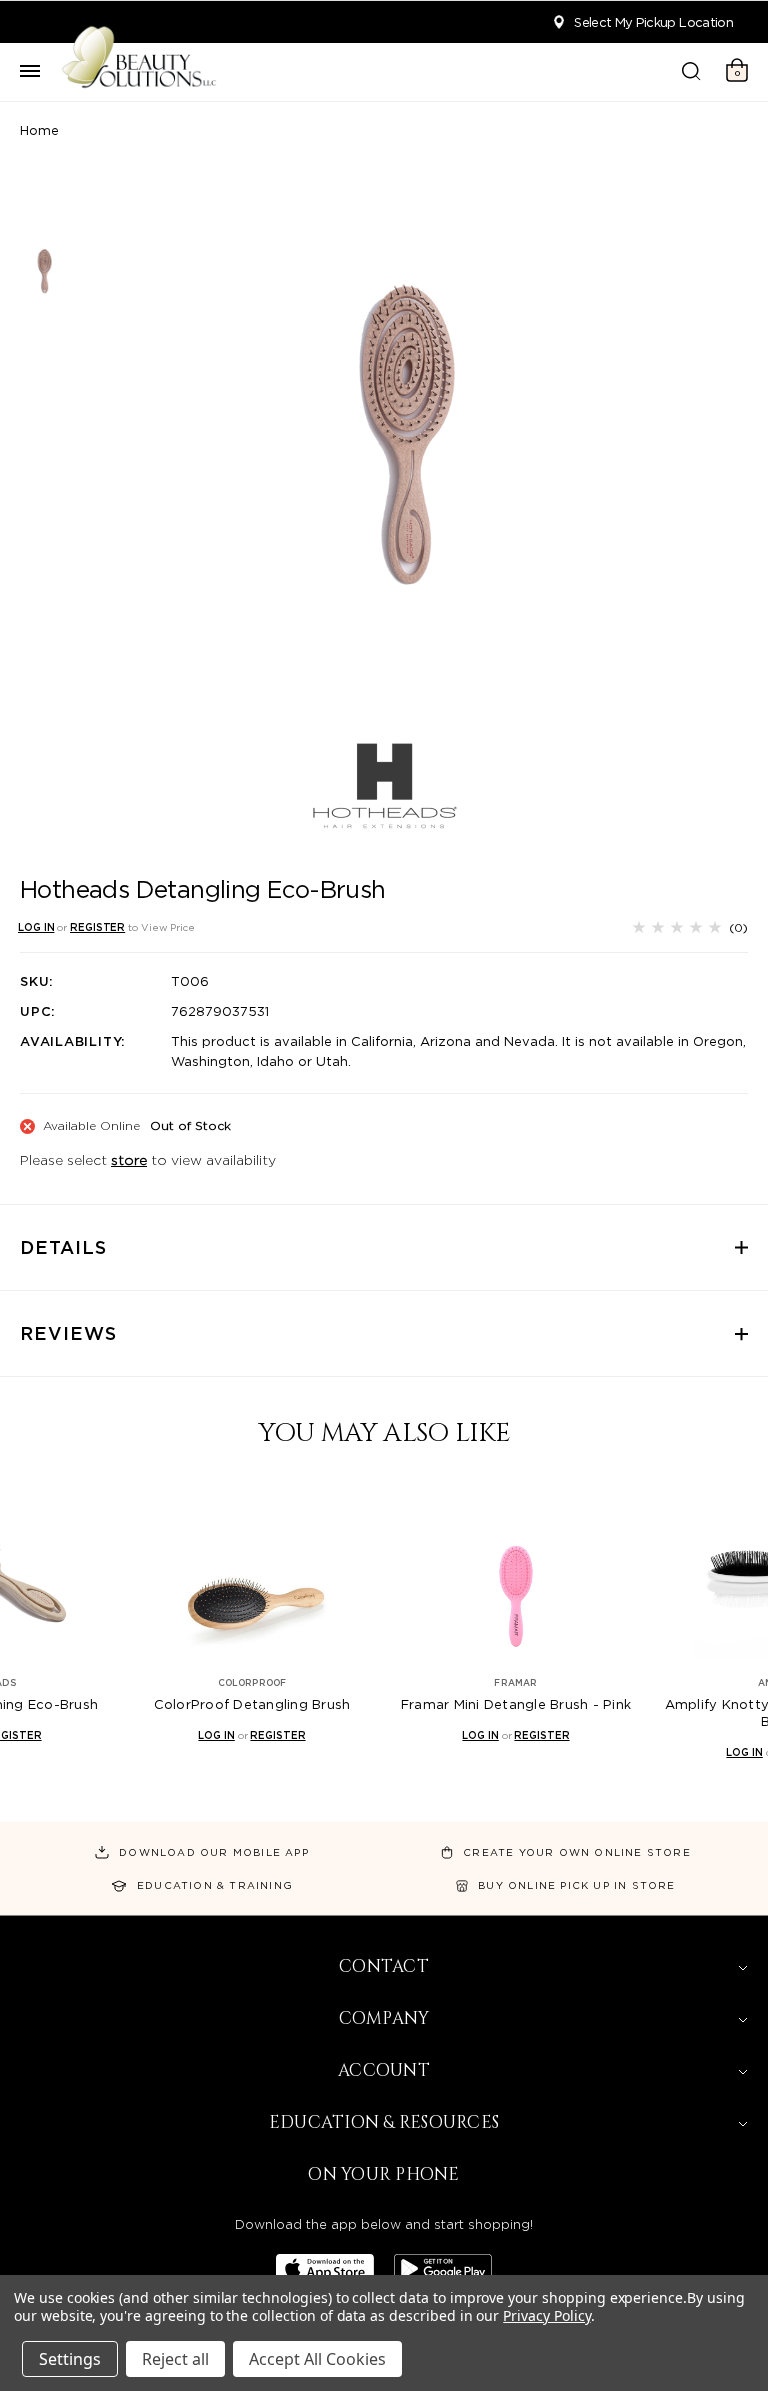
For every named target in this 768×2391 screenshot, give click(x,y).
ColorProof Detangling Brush (252, 1704)
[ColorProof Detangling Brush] (252, 1570)
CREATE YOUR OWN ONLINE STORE (577, 1852)
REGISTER (97, 927)
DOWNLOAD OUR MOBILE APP (214, 1852)
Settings (70, 2359)
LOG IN (36, 927)
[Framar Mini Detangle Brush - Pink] (516, 1570)
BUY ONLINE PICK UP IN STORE (576, 1885)
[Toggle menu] (30, 72)
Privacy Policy (546, 2315)
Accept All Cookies (317, 2359)
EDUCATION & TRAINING (215, 1885)
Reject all (175, 2359)
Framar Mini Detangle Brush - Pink (516, 1704)
